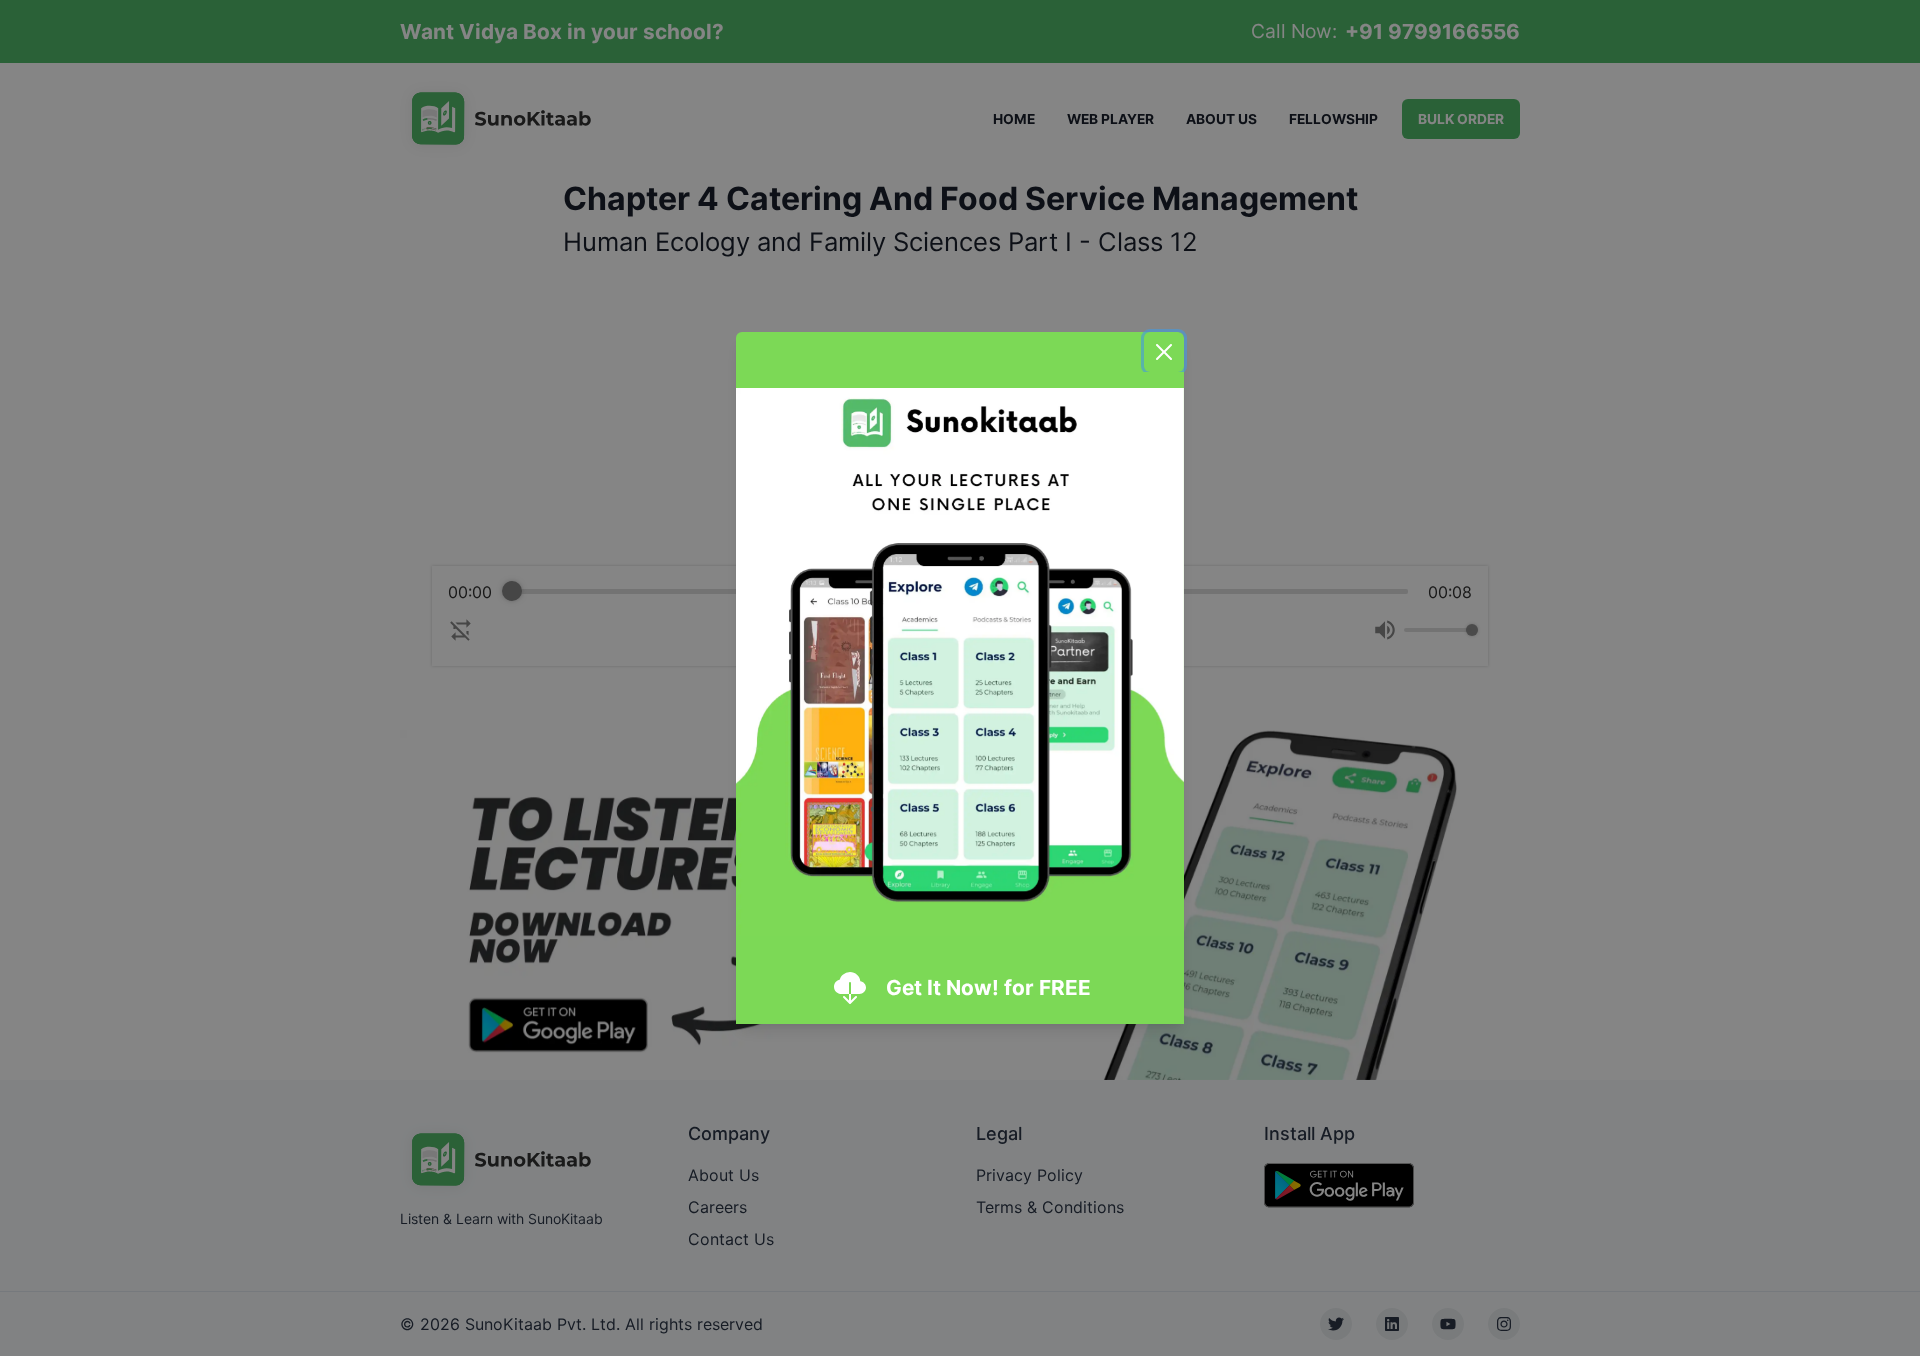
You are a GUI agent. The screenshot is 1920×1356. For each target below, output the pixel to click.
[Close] (1164, 352)
